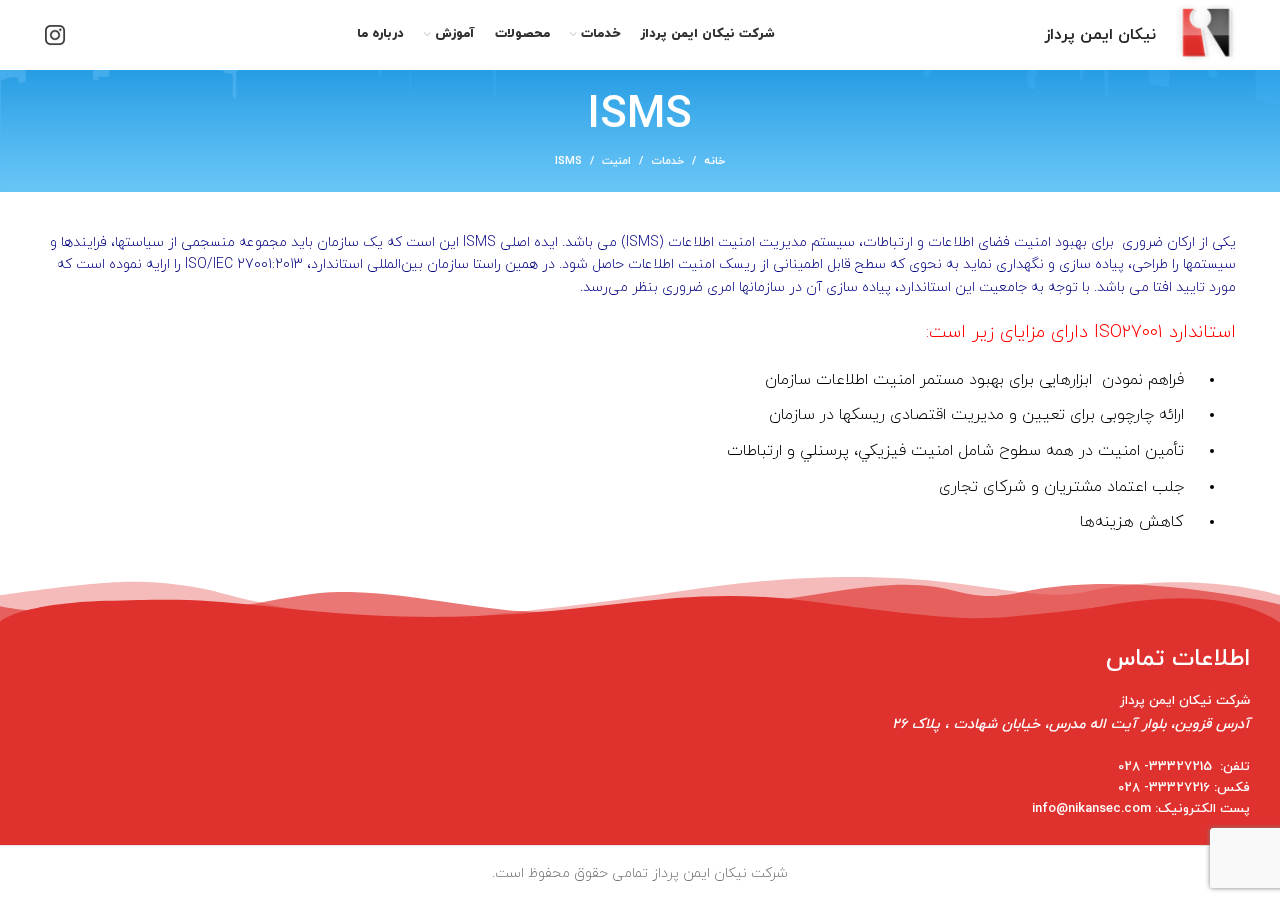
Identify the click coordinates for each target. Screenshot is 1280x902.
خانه (714, 161)
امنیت (616, 161)
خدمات (667, 161)
